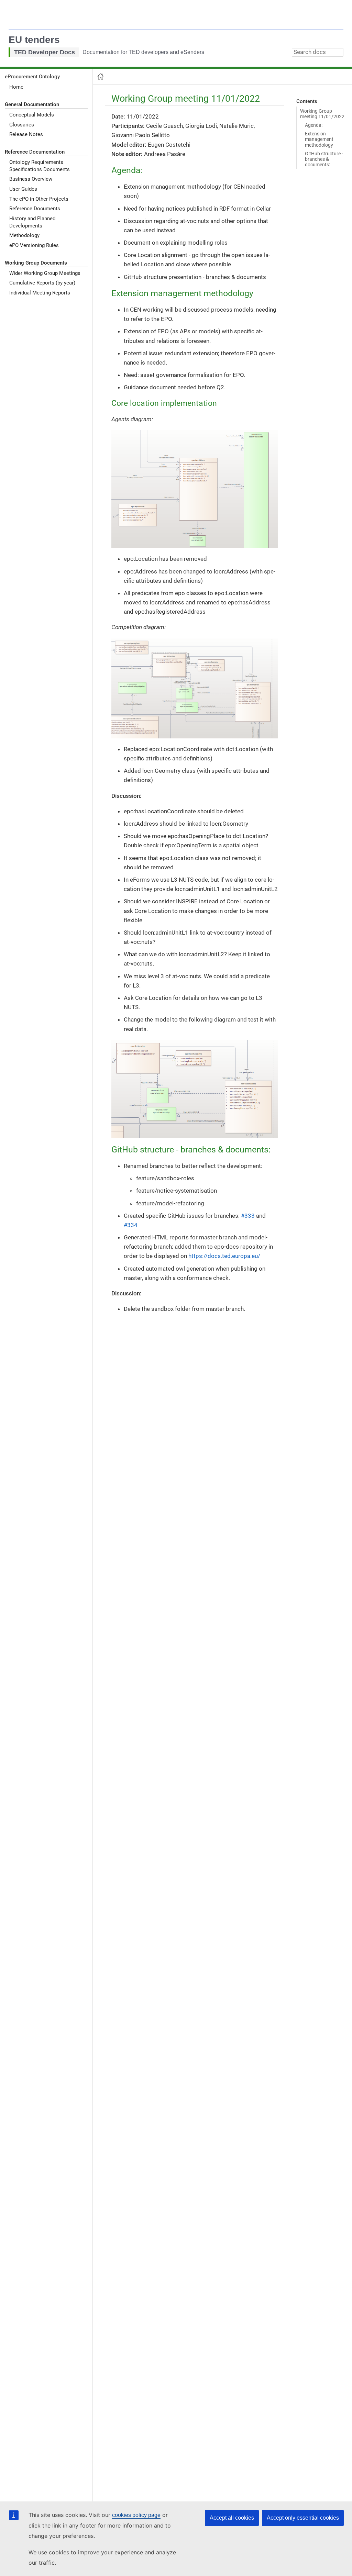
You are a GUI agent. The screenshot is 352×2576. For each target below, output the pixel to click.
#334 (131, 1225)
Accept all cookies (232, 2518)
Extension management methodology (319, 139)
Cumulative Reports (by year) (42, 283)
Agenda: (314, 125)
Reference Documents (35, 209)
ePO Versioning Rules (34, 245)
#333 (248, 1216)
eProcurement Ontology (32, 77)
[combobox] (318, 52)
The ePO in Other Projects (39, 199)
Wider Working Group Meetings (45, 273)
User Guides (23, 189)
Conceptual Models (32, 115)
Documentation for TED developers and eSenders (143, 52)
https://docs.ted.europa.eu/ (224, 1256)
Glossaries (22, 125)
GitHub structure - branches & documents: (324, 159)
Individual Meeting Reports (40, 293)
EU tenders (34, 40)
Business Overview (31, 179)
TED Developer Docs (45, 52)
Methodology (24, 235)
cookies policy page (136, 2515)
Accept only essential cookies (303, 2518)
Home (16, 87)
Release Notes (26, 134)
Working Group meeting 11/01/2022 (322, 114)
